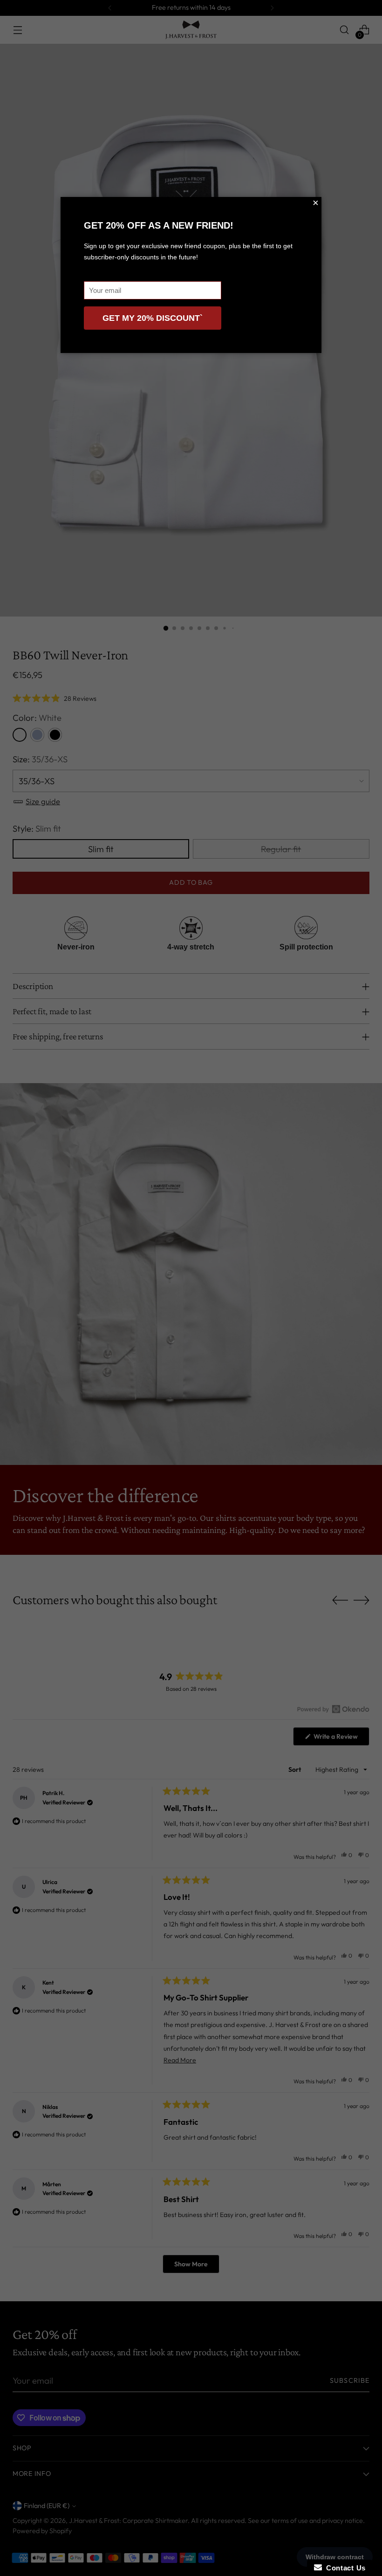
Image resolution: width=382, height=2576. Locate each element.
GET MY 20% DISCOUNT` (153, 318)
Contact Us (344, 2568)
